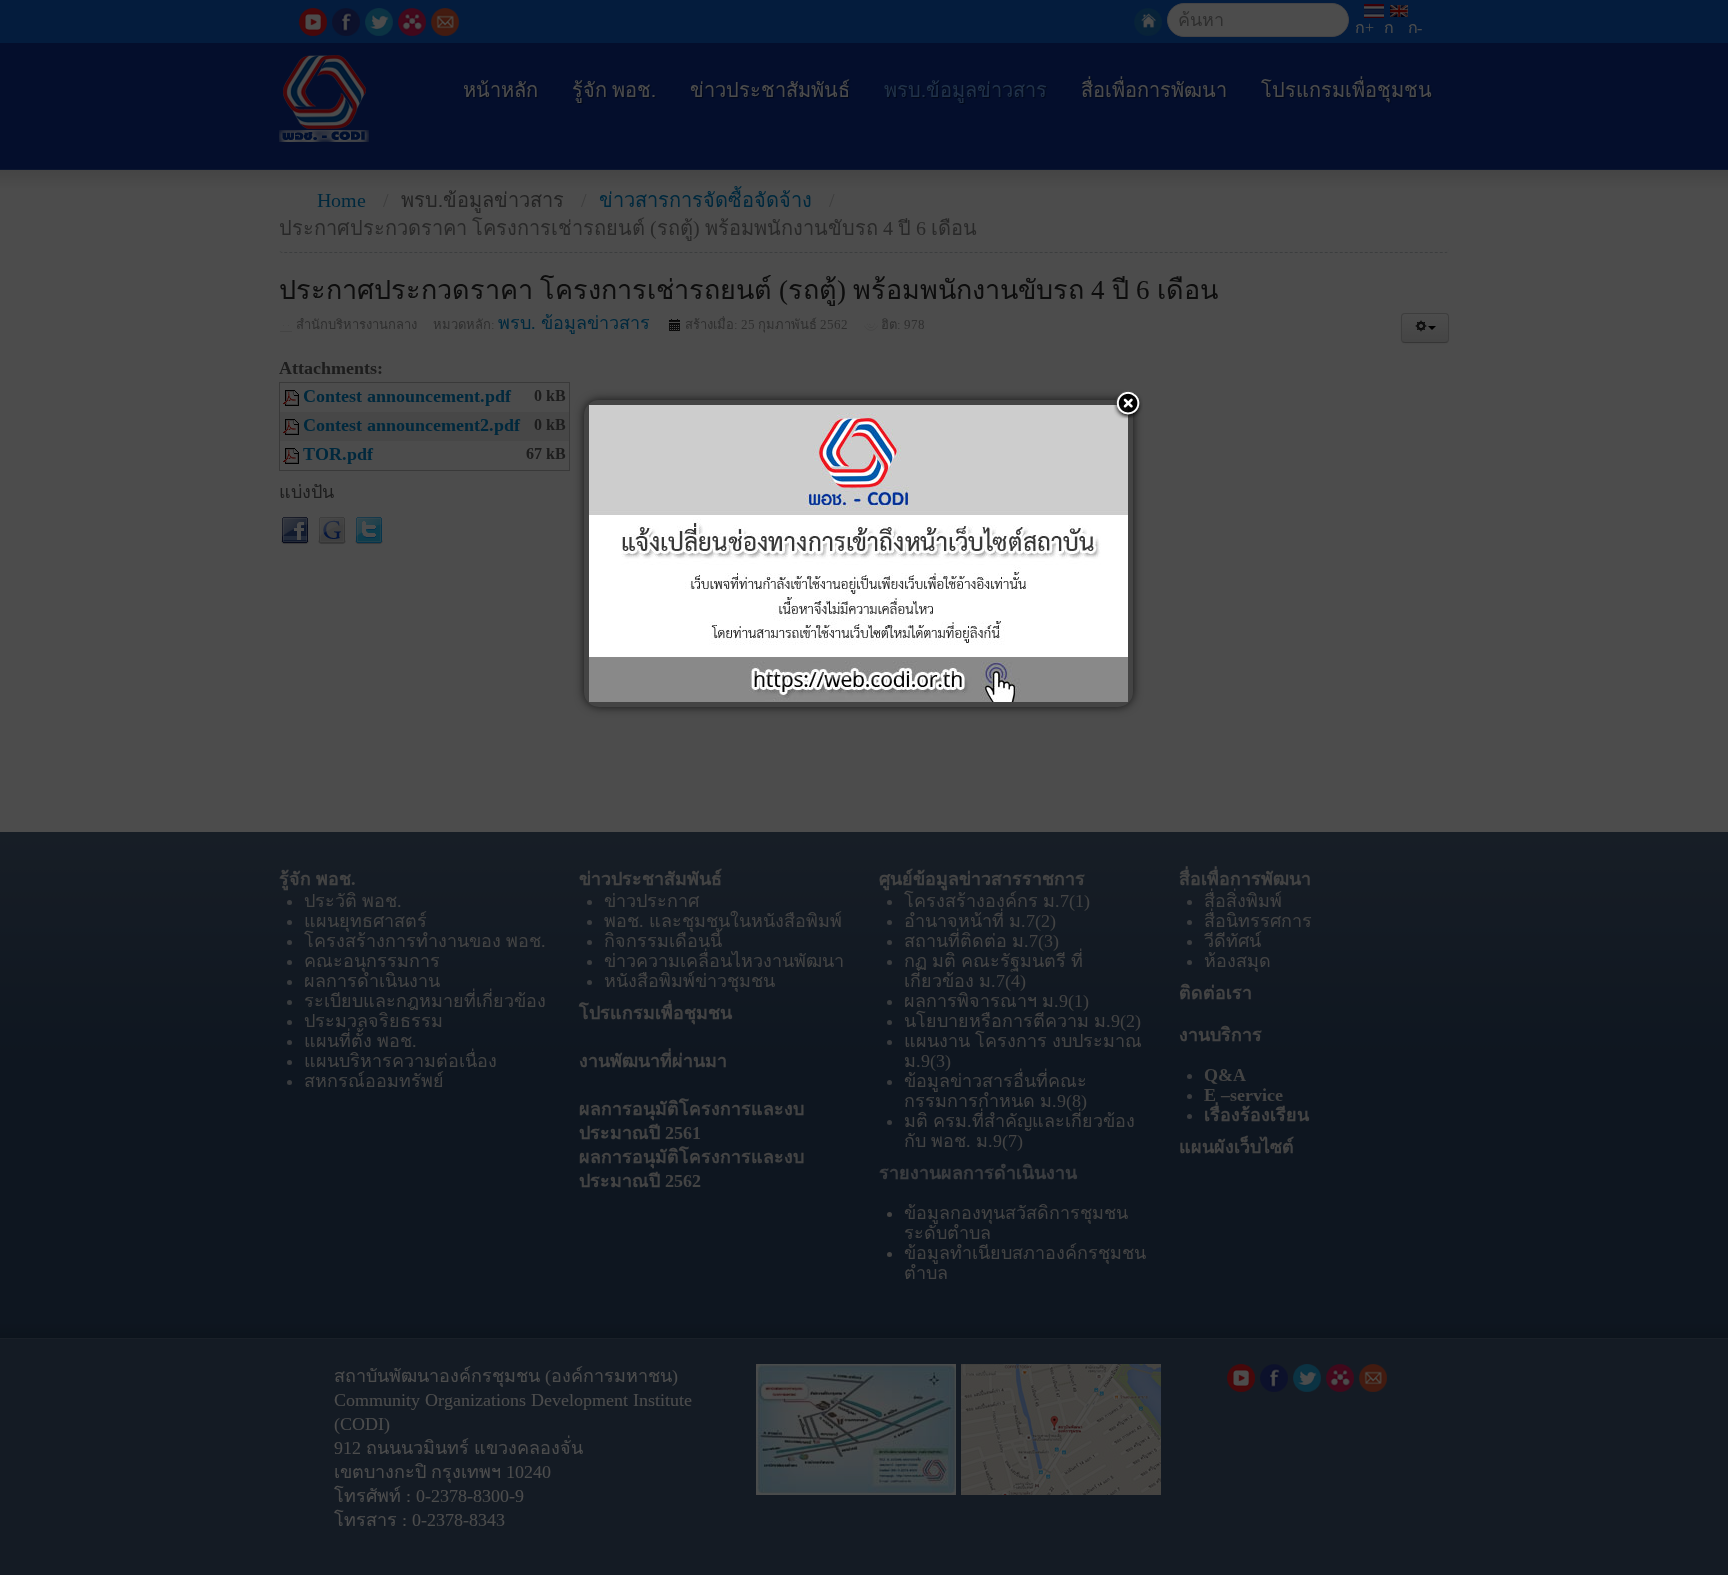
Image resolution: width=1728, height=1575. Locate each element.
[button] (1128, 405)
